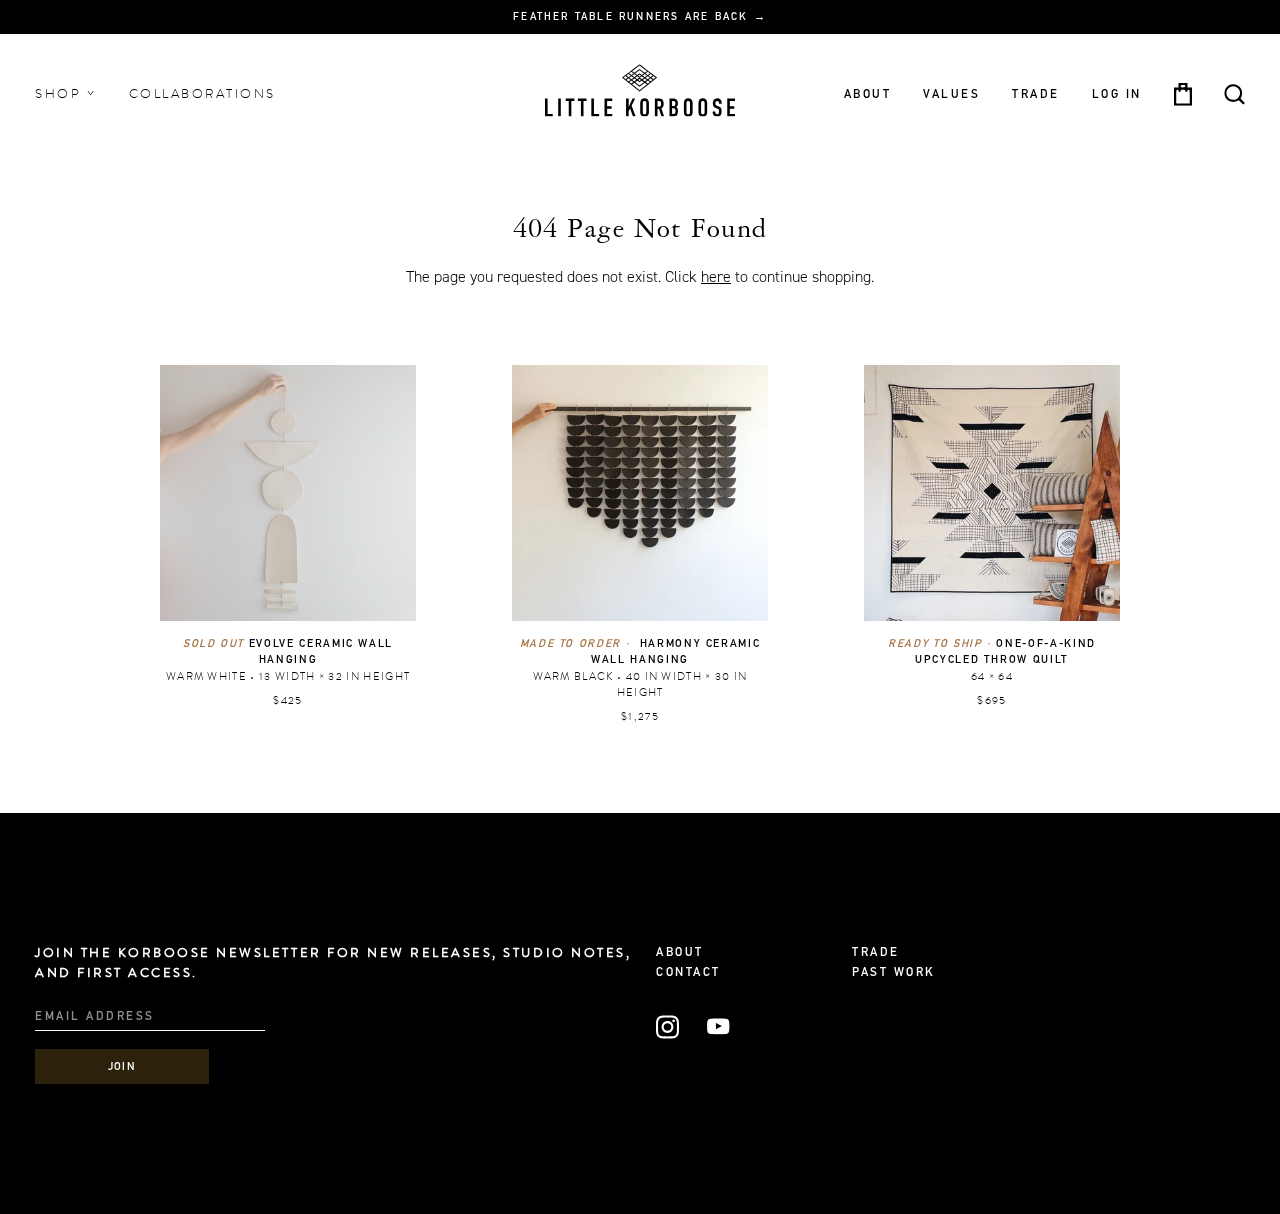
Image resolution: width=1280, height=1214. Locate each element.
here (716, 277)
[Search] (1234, 94)
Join (122, 1067)
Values (951, 94)
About (868, 94)
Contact (688, 973)
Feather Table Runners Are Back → (640, 18)
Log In (1117, 94)
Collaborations (202, 94)
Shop (61, 94)
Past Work (894, 973)
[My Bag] (1183, 94)
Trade (1036, 94)
